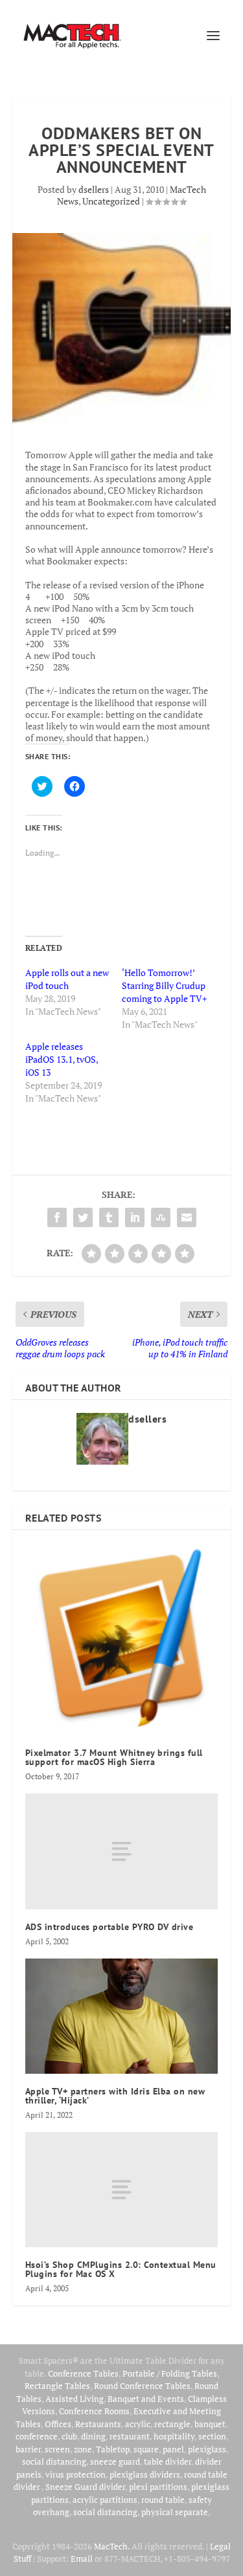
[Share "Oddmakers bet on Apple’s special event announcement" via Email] (187, 1217)
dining (93, 2436)
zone (83, 2449)
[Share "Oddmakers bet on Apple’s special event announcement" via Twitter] (83, 1217)
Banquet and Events (146, 2399)
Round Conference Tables (142, 2386)
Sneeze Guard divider (85, 2487)
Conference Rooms (94, 2411)
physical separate (175, 2512)
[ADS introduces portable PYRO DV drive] (122, 1851)
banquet (210, 2424)
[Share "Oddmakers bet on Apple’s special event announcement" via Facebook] (57, 1217)
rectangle (172, 2424)
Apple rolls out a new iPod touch (67, 979)
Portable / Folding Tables (170, 2373)
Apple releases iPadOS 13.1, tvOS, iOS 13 (62, 1059)
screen (57, 2449)
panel (173, 2449)
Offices (58, 2424)
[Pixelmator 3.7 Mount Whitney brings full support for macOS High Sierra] (122, 1639)
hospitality (174, 2436)
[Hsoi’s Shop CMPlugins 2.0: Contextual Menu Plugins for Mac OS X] (122, 2190)
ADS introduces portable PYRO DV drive (110, 1927)
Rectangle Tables (57, 2386)
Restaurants (98, 2424)
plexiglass (207, 2449)
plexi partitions (158, 2487)
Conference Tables (83, 2373)
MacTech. (112, 2546)
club (69, 2436)
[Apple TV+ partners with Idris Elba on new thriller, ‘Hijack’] (122, 2016)
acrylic (138, 2424)
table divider (168, 2461)
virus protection (75, 2474)
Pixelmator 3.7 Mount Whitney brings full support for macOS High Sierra (114, 1757)
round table (163, 2500)
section (212, 2436)
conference (37, 2436)
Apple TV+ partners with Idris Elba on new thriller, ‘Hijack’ (115, 2096)
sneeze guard (115, 2461)
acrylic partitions (105, 2500)
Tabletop (113, 2449)
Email (82, 2559)
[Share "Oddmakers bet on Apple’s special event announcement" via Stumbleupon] (161, 1217)
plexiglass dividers (145, 2474)
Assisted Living (75, 2399)
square (146, 2449)
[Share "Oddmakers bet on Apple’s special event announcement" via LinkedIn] (135, 1217)
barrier (28, 2449)
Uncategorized (111, 201)
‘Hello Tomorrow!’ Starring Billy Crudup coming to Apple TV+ (164, 985)
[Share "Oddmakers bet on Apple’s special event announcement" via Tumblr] (109, 1217)
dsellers (94, 189)
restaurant (130, 2436)
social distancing (54, 2461)
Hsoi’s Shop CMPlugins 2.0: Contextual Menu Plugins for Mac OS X (121, 2269)
